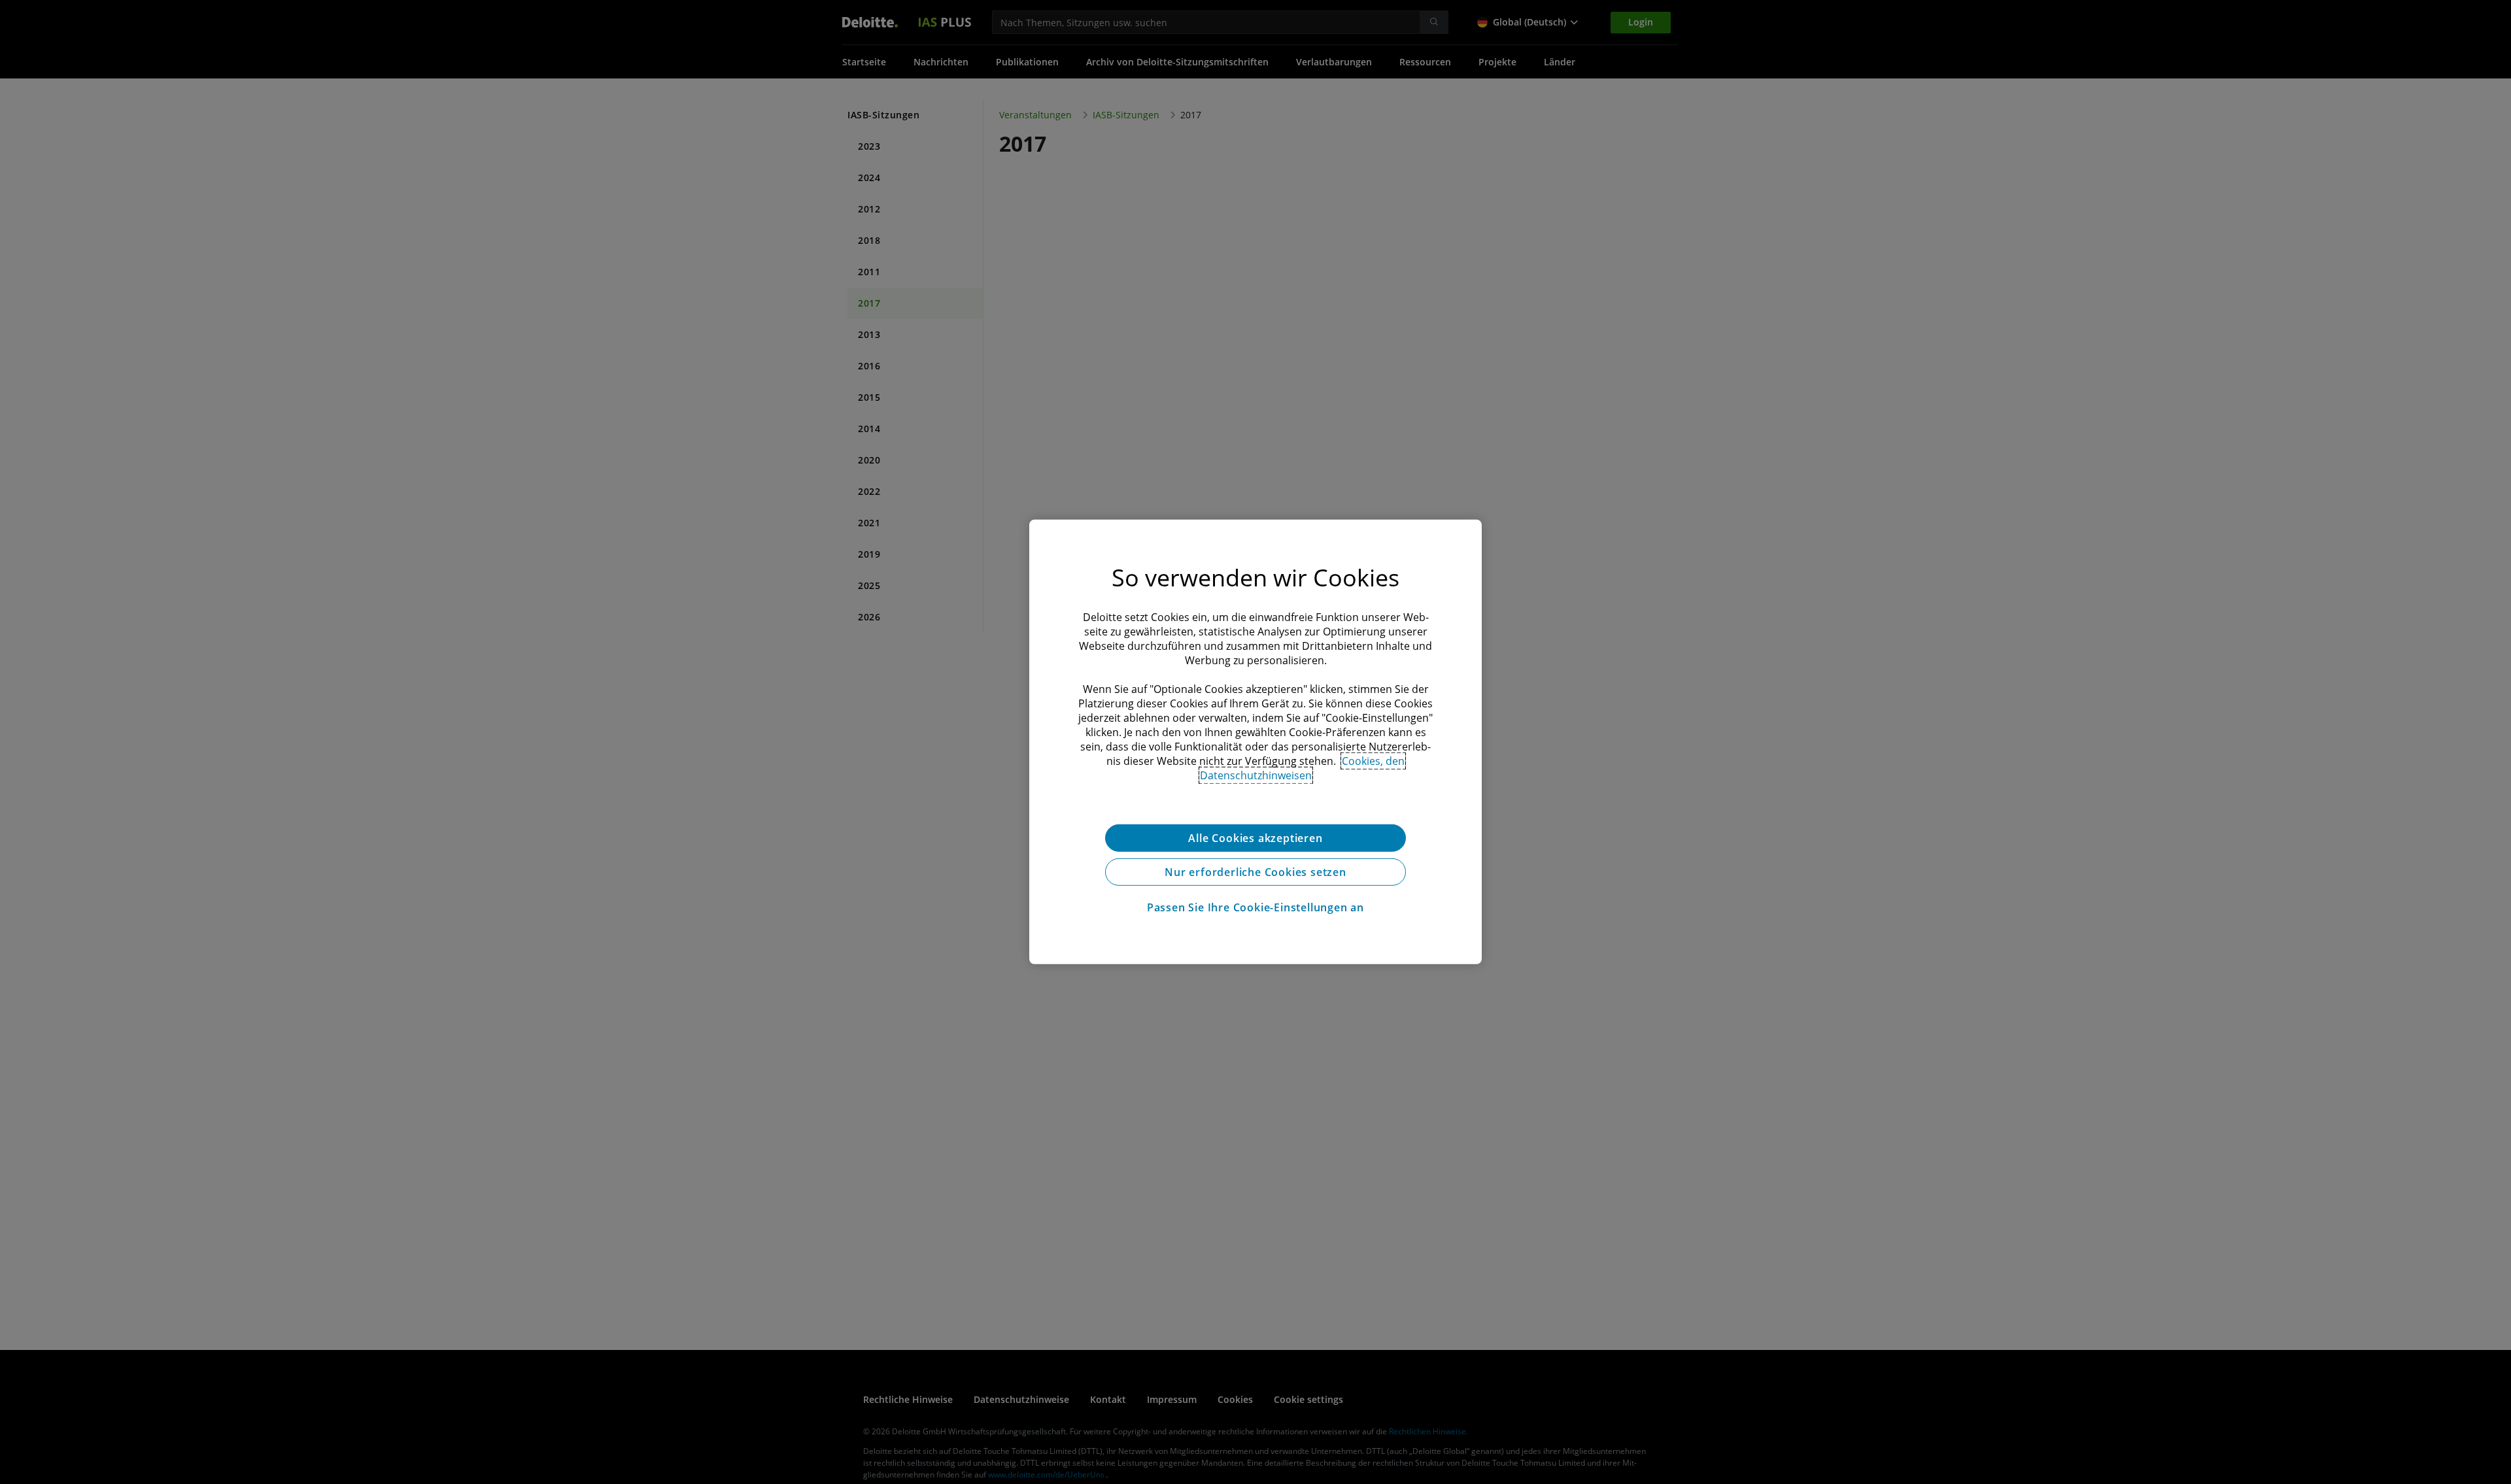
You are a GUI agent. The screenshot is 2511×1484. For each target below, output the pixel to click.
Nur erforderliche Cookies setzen (1255, 872)
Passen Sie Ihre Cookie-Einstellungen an (1255, 907)
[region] (1255, 742)
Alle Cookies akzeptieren (1255, 838)
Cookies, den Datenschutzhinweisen (1303, 768)
